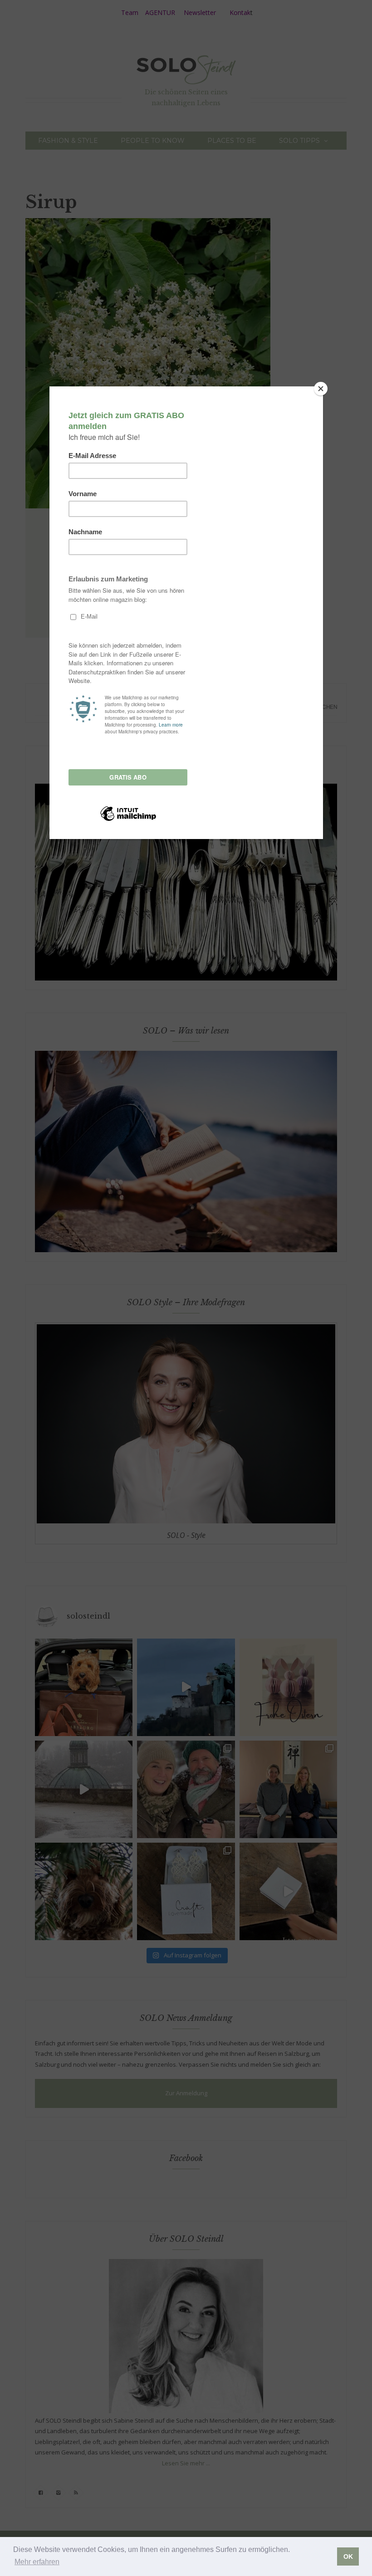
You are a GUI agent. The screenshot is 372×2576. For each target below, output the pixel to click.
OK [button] (348, 2556)
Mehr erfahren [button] (37, 2562)
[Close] (321, 389)
